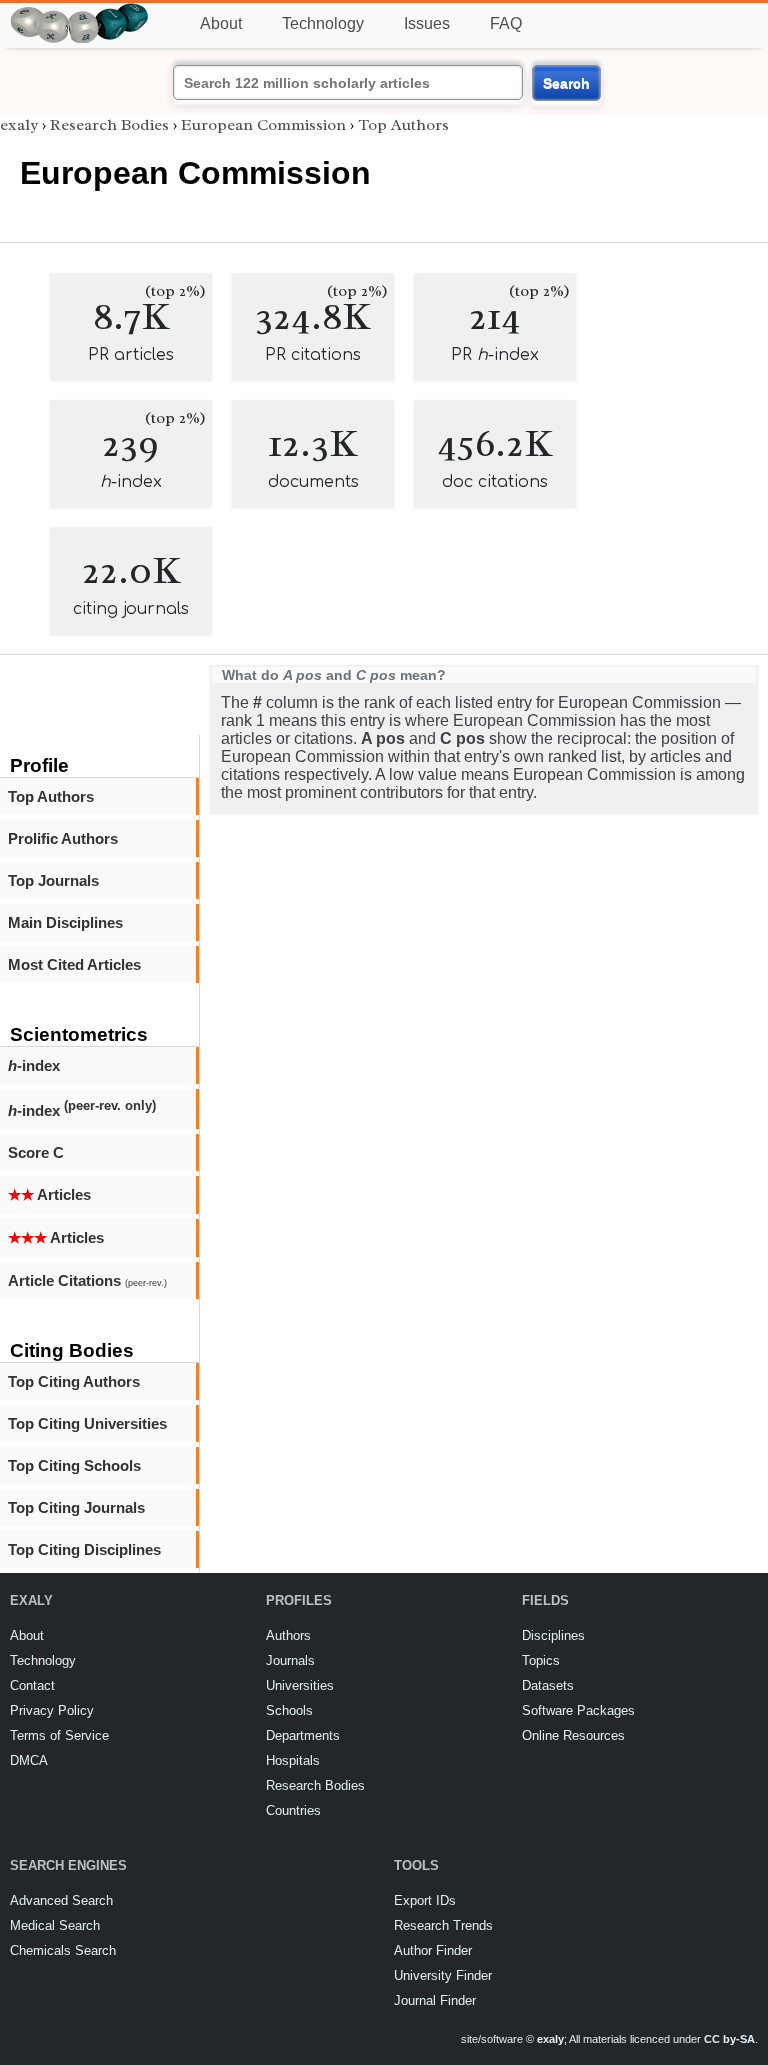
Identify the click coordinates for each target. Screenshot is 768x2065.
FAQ (506, 23)
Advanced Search (61, 1900)
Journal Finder (435, 2000)
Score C (36, 1152)
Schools (289, 1710)
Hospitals (293, 1760)
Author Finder (433, 1950)
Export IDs (425, 1900)
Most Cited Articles (74, 964)
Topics (541, 1660)
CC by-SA (729, 2039)
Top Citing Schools (74, 1465)
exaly (19, 125)
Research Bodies (109, 125)
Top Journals (53, 880)
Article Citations (87, 1280)
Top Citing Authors (74, 1381)
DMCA (29, 1760)
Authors (288, 1635)
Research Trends (443, 1925)
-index (34, 1065)
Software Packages (578, 1710)
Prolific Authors (63, 838)
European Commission (263, 125)
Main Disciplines (65, 922)
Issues (427, 23)
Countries (293, 1810)
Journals (290, 1660)
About (221, 23)
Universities (300, 1685)
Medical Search (55, 1925)
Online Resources (573, 1735)
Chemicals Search (63, 1950)
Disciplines (553, 1635)
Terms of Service (59, 1735)
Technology (323, 23)
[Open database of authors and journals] (80, 11)
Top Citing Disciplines (84, 1549)
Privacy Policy (52, 1710)
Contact (32, 1685)
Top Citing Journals (76, 1507)
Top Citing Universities (87, 1423)
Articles (49, 1194)
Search (566, 83)
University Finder (443, 1975)
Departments (303, 1735)
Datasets (548, 1685)
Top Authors (51, 796)
